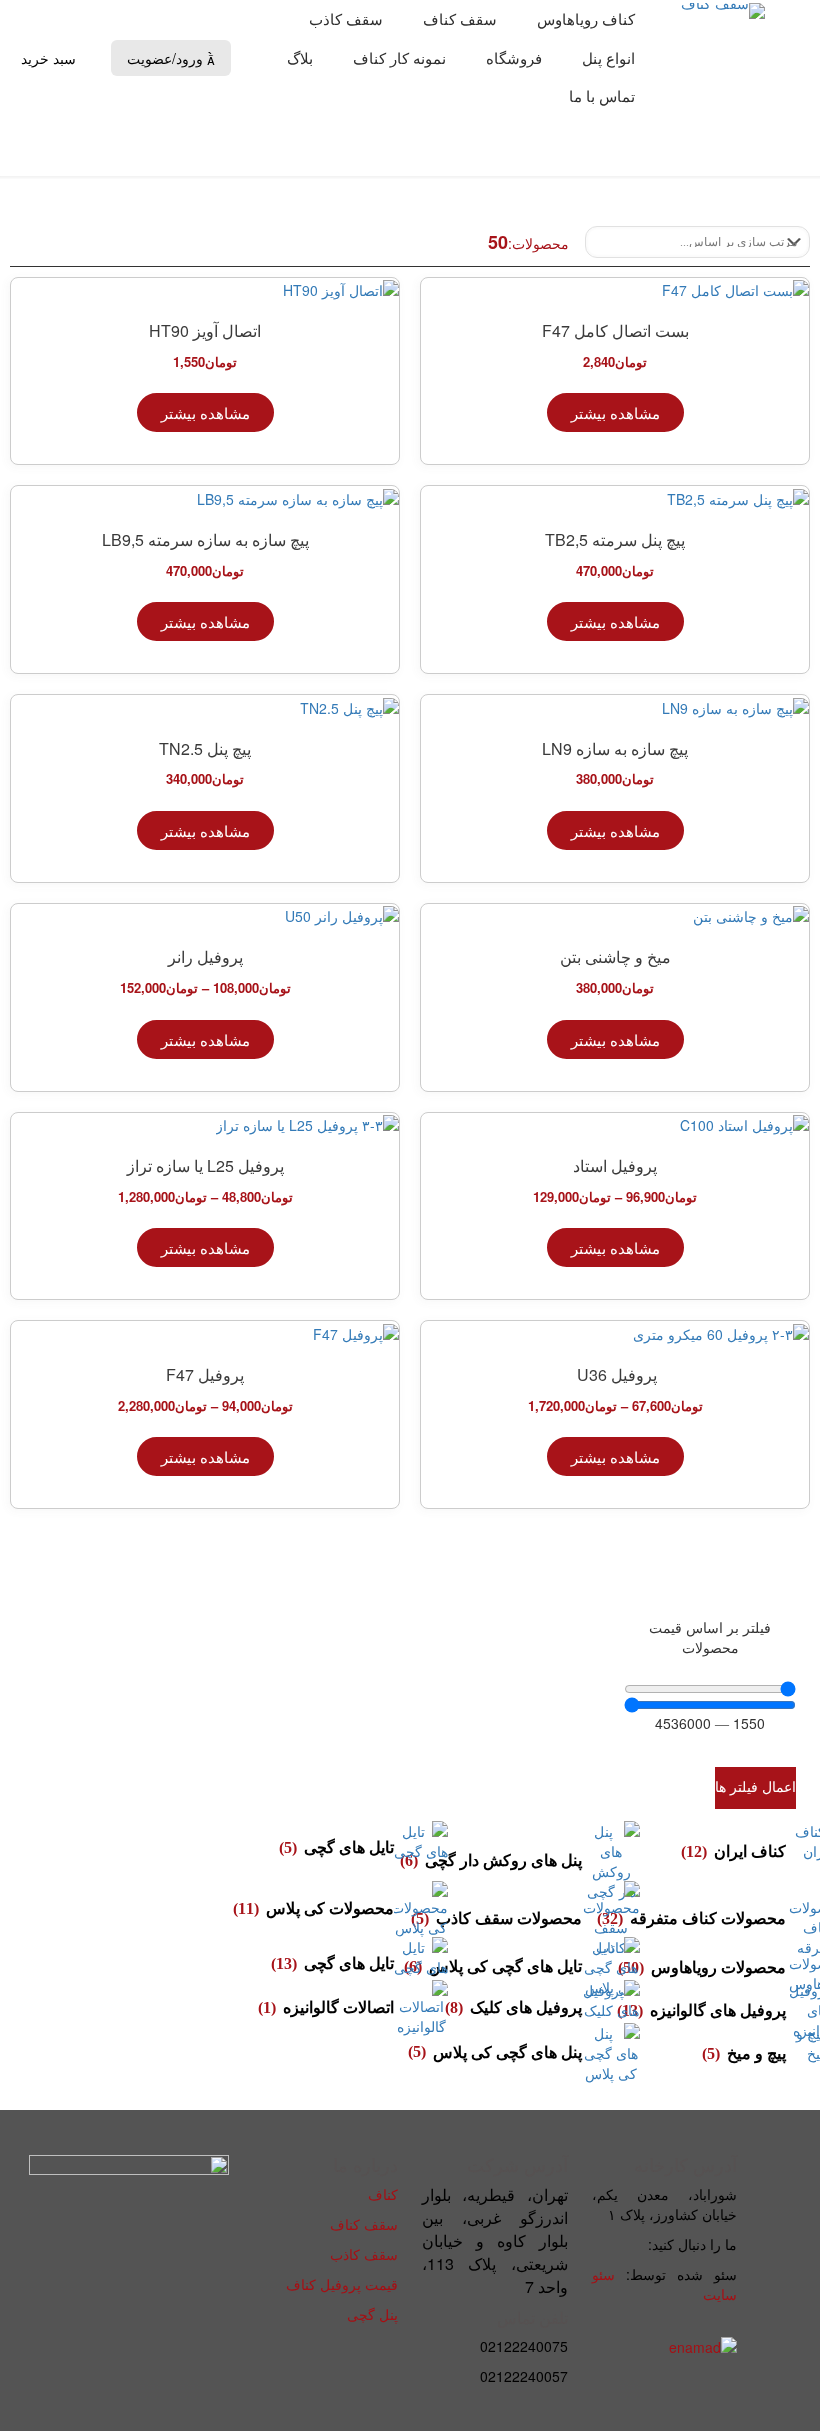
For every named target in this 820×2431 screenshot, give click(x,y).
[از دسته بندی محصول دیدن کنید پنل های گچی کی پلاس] (610, 2053)
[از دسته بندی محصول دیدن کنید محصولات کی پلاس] (421, 1909)
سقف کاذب (364, 2254)
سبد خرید (50, 58)
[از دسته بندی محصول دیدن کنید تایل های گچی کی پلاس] (610, 1967)
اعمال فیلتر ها (755, 1787)
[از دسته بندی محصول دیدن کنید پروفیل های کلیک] (610, 2008)
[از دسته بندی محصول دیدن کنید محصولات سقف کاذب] (610, 1919)
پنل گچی (372, 2314)
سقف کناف (364, 2224)
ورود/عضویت (171, 58)
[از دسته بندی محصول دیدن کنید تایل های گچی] (421, 1848)
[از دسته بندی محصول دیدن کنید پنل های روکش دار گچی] (610, 1861)
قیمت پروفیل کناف (342, 2284)
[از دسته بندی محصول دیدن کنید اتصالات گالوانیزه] (421, 2008)
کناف (383, 2194)
